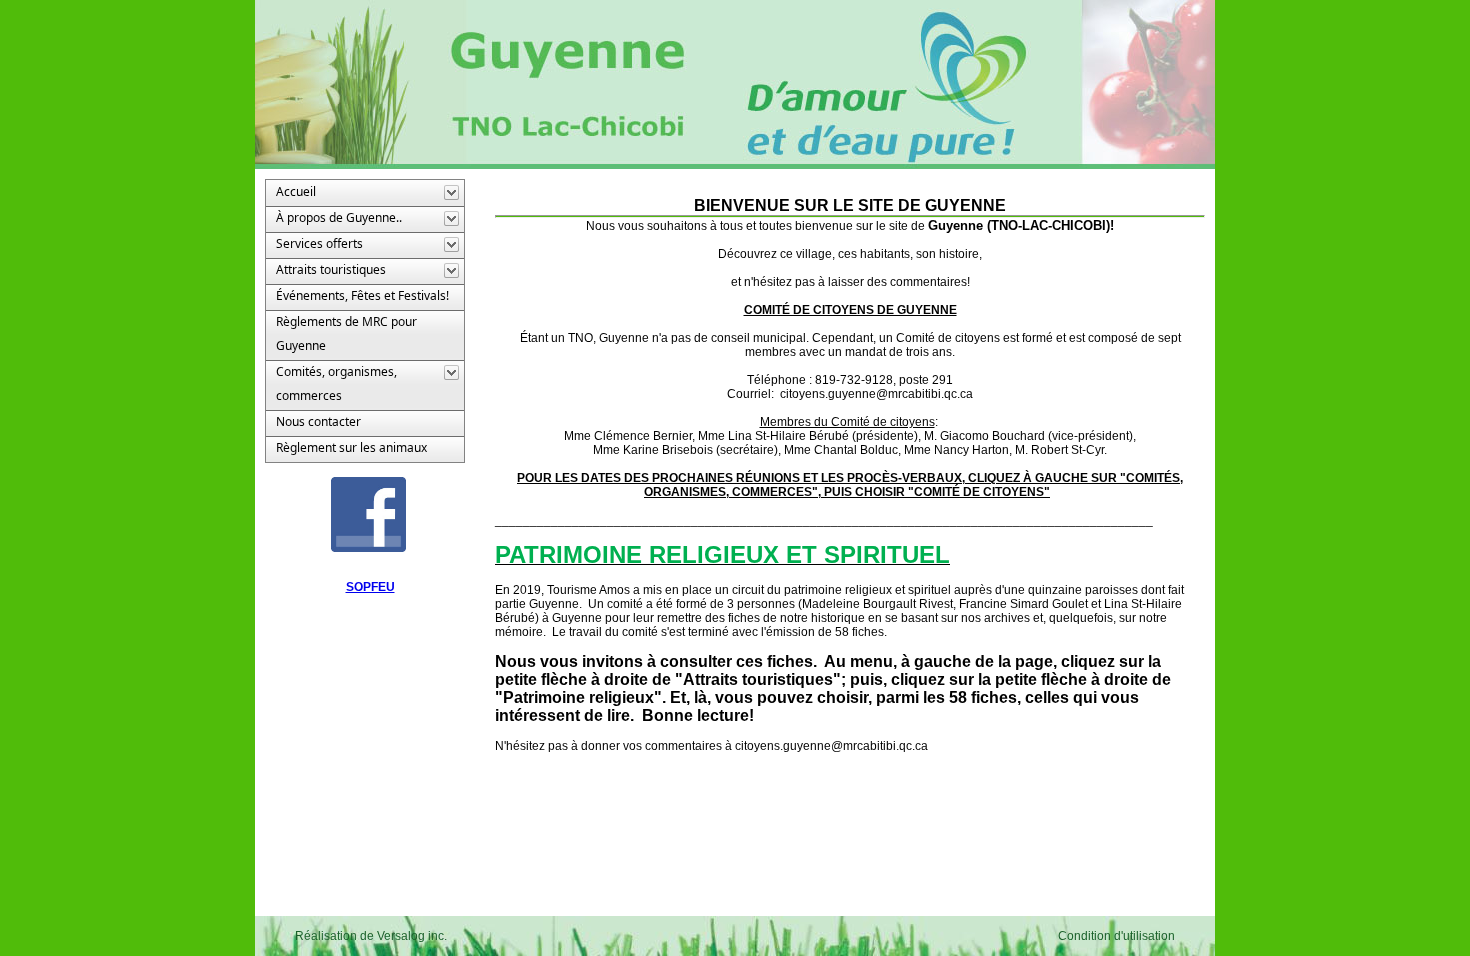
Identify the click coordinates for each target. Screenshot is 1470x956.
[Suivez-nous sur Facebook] (368, 514)
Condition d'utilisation (1116, 936)
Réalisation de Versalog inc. (371, 936)
